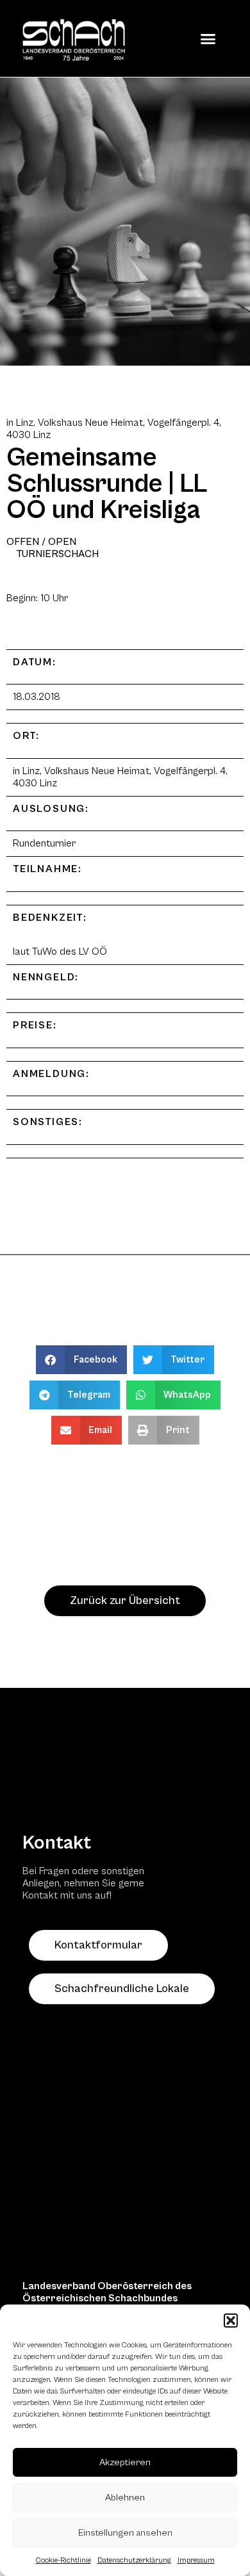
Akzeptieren (125, 2462)
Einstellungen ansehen (125, 2533)
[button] (231, 2321)
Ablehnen (125, 2498)
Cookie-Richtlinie (63, 2560)
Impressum (196, 2560)
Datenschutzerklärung (134, 2560)
